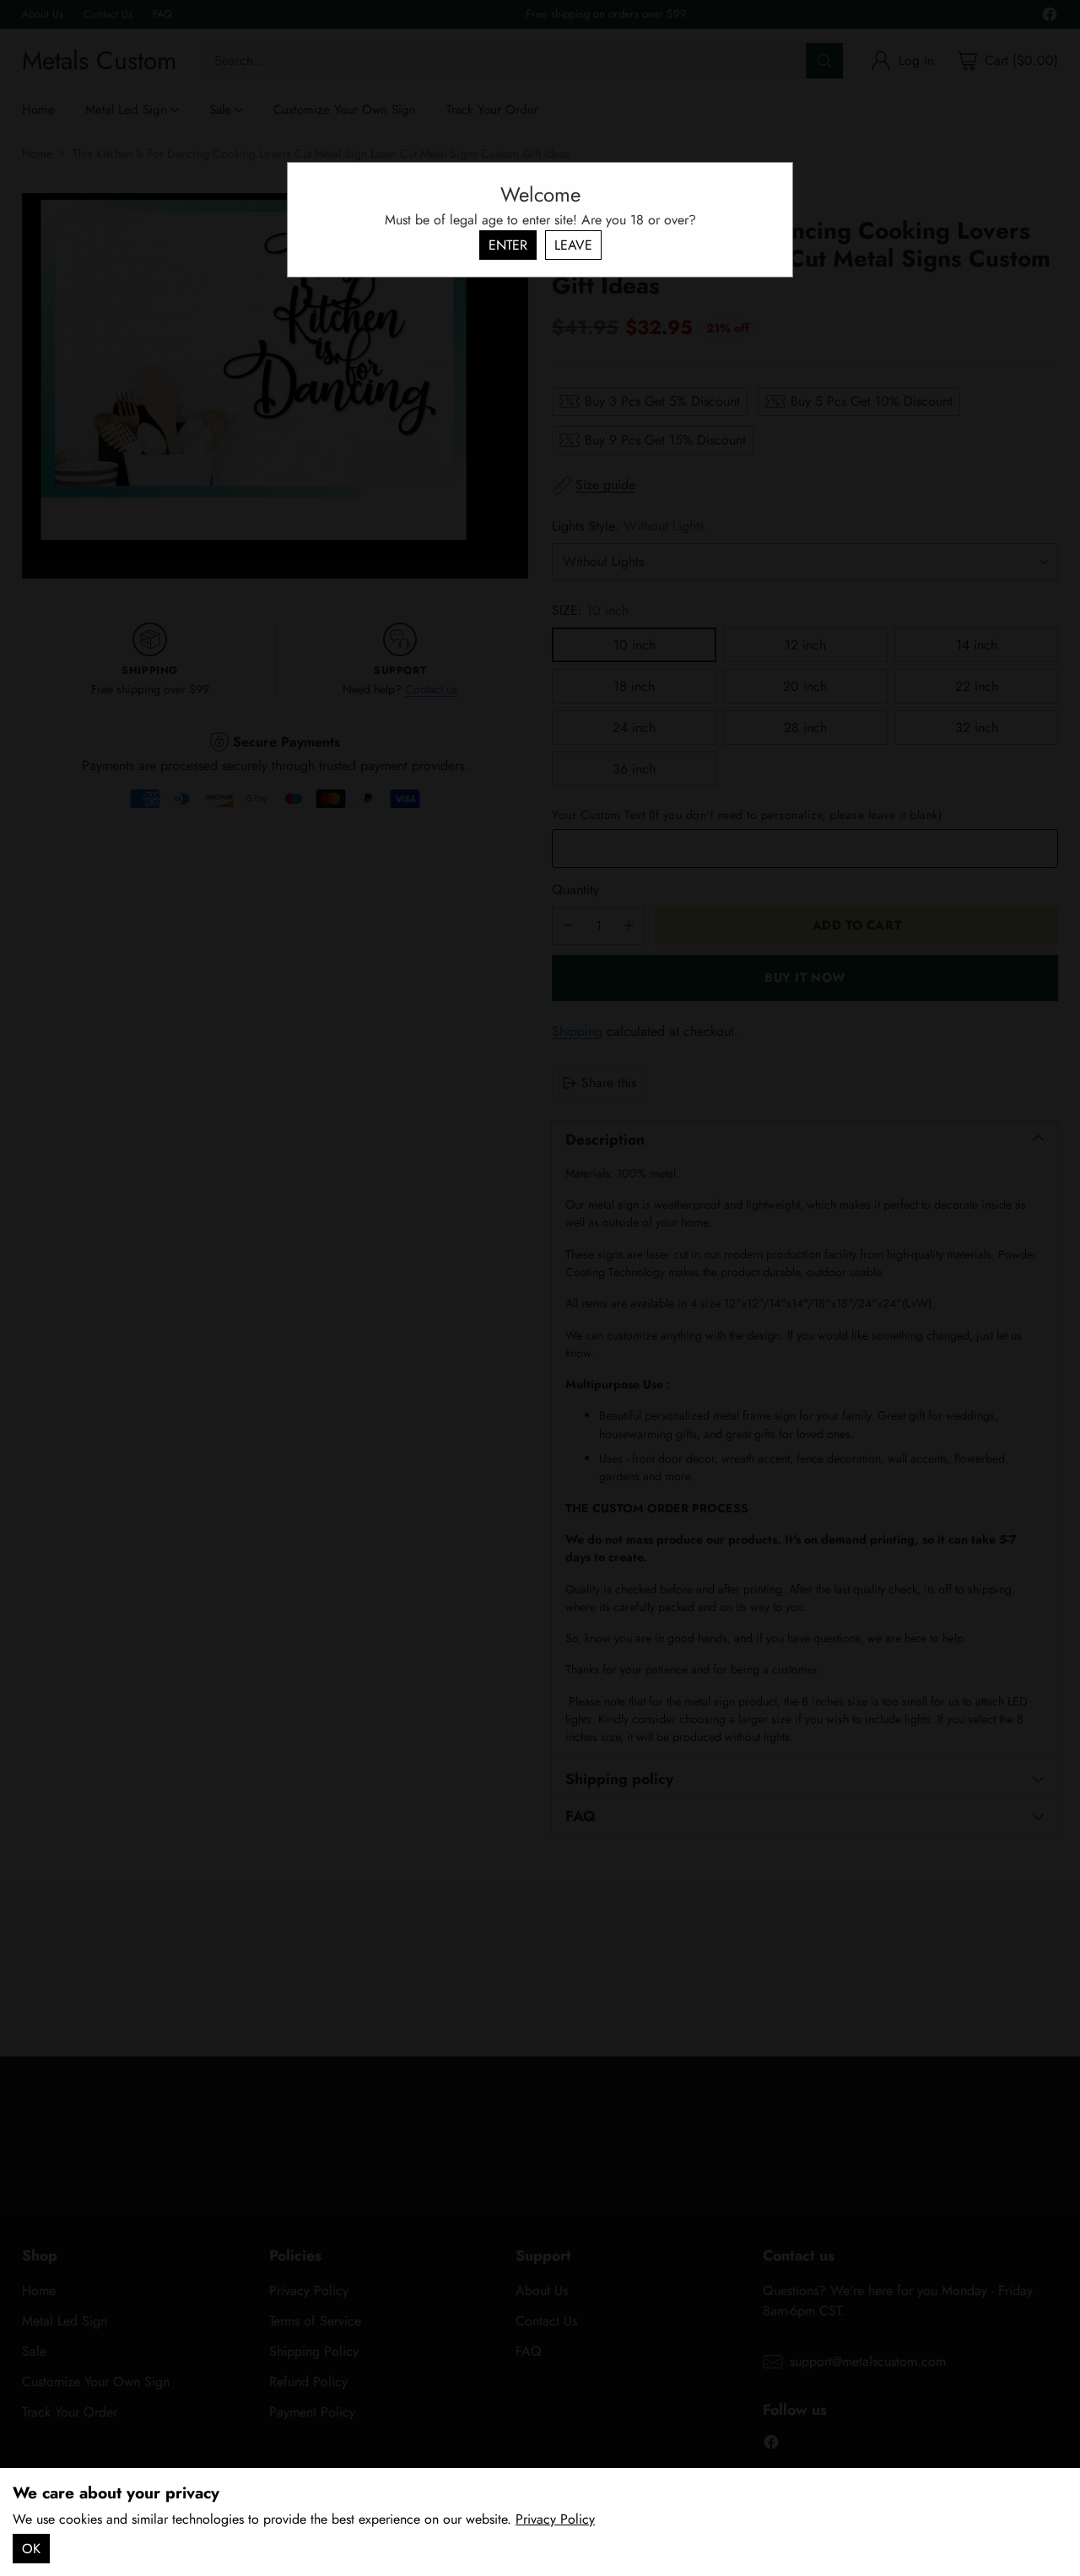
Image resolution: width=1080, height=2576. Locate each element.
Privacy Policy (555, 2519)
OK (31, 2549)
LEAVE (573, 245)
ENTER (508, 245)
